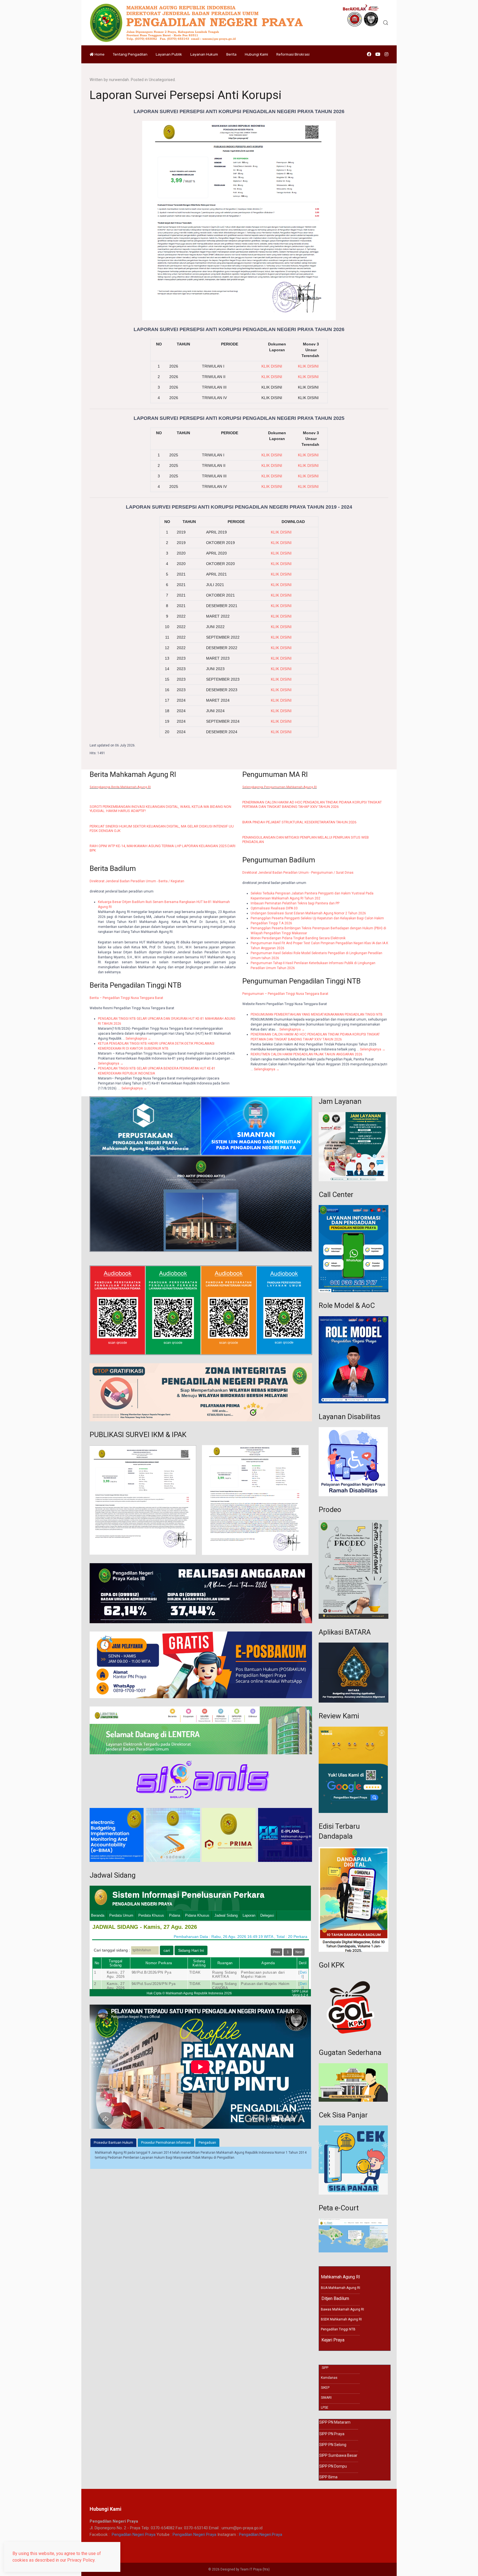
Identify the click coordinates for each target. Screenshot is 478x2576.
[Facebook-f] (369, 54)
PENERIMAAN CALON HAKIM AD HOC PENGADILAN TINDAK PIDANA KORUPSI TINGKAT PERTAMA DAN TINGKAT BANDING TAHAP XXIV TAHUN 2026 (312, 804)
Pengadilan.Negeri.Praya (261, 2535)
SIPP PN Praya (332, 2434)
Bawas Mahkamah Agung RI (342, 2309)
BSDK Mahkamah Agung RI (341, 2319)
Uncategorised (162, 80)
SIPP (325, 2368)
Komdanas (329, 2378)
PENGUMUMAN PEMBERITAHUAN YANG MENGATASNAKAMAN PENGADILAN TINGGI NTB (317, 1014)
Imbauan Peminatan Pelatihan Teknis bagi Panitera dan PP (295, 903)
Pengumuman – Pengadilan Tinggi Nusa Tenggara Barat (285, 994)
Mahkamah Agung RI (341, 2277)
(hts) (266, 2569)
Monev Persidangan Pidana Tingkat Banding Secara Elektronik (298, 938)
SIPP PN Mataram (335, 2422)
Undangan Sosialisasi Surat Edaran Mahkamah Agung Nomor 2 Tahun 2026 (308, 913)
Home (100, 54)
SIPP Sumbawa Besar (338, 2455)
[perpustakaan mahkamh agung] (145, 1126)
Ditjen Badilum (334, 2298)
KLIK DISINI (308, 377)
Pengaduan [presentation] (207, 2143)
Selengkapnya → (138, 1039)
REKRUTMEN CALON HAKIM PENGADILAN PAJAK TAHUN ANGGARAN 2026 (306, 1054)
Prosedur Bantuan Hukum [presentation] (113, 2143)
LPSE (325, 2408)
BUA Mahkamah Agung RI (341, 2288)
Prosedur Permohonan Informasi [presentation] (166, 2143)
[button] (386, 23)
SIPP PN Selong (333, 2445)
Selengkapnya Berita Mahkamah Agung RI (120, 787)
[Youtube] (378, 54)
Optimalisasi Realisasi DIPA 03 (274, 908)
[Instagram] (386, 54)
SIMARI (326, 2398)
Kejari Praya (332, 2340)
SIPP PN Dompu (333, 2466)
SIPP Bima (328, 2477)
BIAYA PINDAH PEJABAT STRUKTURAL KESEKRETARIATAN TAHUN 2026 (299, 822)
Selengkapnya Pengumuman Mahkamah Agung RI (280, 787)
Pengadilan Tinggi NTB (338, 2329)
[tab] (113, 2143)
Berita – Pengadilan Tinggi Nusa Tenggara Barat (126, 998)
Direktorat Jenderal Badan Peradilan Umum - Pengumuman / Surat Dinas (298, 873)
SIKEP (325, 2388)
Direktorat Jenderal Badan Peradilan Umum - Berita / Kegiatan (137, 881)
